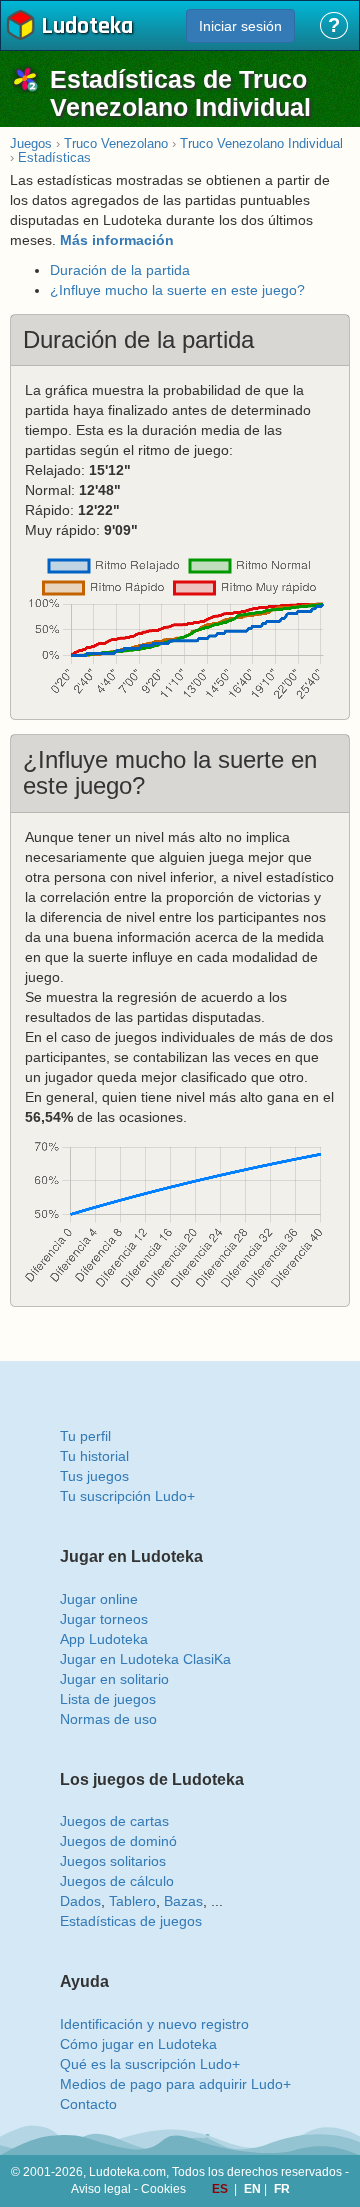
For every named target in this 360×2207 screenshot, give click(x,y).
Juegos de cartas (114, 1821)
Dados (80, 1901)
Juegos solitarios (113, 1861)
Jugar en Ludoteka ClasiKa (145, 1659)
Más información (117, 240)
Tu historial (94, 1456)
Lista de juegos (108, 1699)
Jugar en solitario (114, 1679)
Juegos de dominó (118, 1841)
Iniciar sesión (240, 26)
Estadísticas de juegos (131, 1921)
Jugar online (99, 1599)
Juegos (31, 143)
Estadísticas (54, 157)
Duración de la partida (120, 270)
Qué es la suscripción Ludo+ (150, 2064)
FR (282, 2189)
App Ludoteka (104, 1639)
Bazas (183, 1901)
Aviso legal (101, 2189)
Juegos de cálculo (117, 1881)
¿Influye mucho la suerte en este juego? (177, 290)
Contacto (88, 2104)
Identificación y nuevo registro (154, 2024)
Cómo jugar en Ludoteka (138, 2044)
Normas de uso (108, 1719)
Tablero (132, 1901)
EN (254, 2189)
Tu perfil (85, 1436)
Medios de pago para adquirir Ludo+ (175, 2084)
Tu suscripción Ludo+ (127, 1496)
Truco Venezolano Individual (261, 143)
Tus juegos (94, 1476)
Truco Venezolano (116, 143)
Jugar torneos (104, 1619)
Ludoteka (87, 27)
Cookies (163, 2189)
